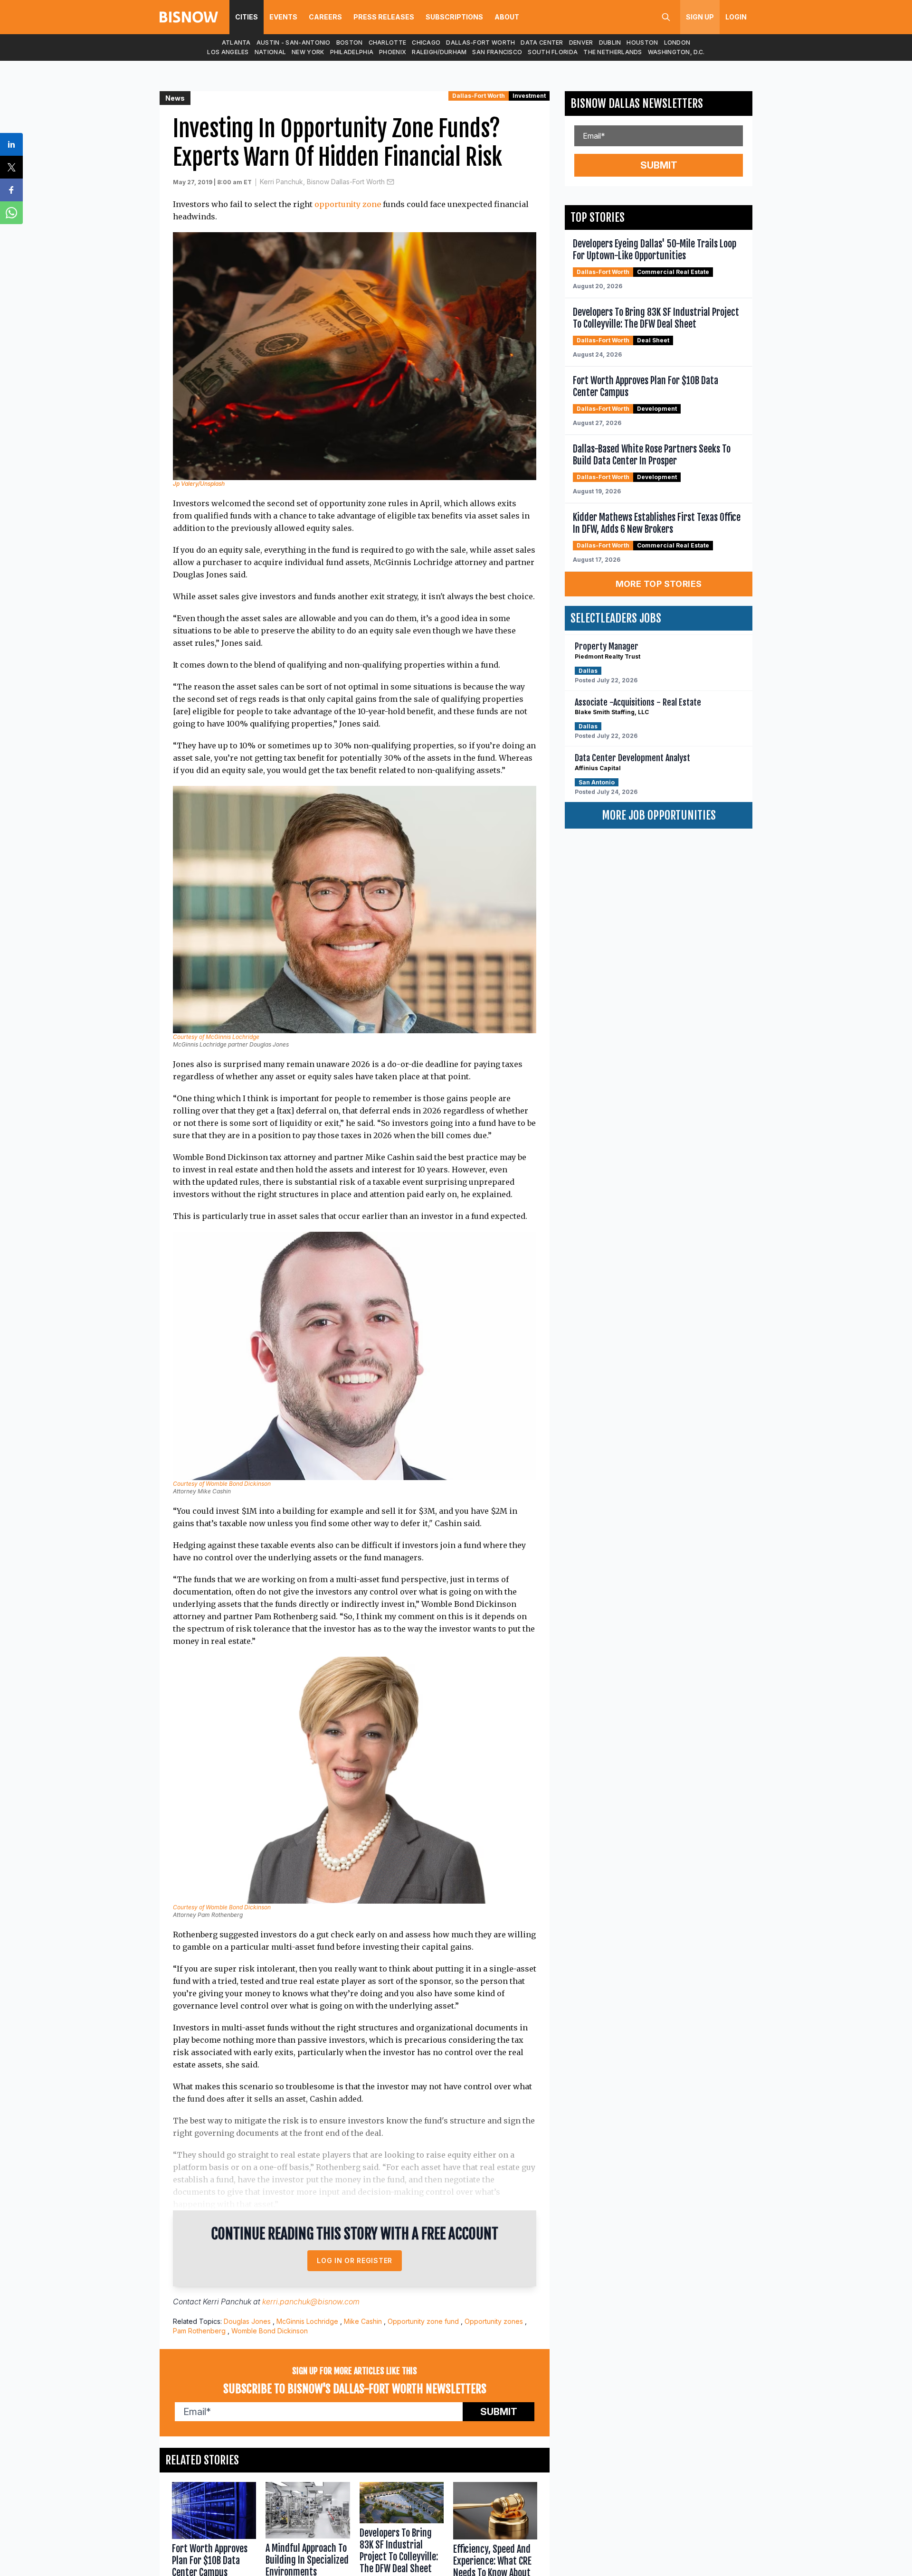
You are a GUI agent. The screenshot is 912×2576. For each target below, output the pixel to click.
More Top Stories (659, 584)
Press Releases (384, 17)
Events (283, 17)
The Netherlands (613, 52)
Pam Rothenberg (199, 2331)
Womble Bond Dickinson (270, 2331)
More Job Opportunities (659, 815)
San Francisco (497, 52)
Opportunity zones (494, 2321)
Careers (325, 17)
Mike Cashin (363, 2321)
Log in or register (355, 2260)
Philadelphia (352, 52)
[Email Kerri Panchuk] (390, 182)
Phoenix (393, 52)
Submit (499, 2412)
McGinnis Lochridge (307, 2321)
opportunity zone (348, 204)
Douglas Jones (247, 2321)
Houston (642, 42)
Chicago (426, 42)
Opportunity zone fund (423, 2321)
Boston (350, 42)
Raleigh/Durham (439, 52)
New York (308, 52)
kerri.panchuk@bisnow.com (311, 2302)
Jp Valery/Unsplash (199, 484)
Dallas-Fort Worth (480, 42)
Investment (529, 96)
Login (736, 17)
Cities (247, 17)
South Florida (553, 52)
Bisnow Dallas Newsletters (637, 104)
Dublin (610, 42)
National (270, 52)
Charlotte (388, 42)
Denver (581, 42)
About (507, 17)
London (677, 42)
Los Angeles (228, 52)
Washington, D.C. (676, 52)
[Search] (666, 17)
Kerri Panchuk (227, 2302)
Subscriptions (454, 17)
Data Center (542, 42)
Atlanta (236, 42)
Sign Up (700, 17)
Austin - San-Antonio (294, 42)
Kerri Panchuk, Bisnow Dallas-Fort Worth (322, 182)
